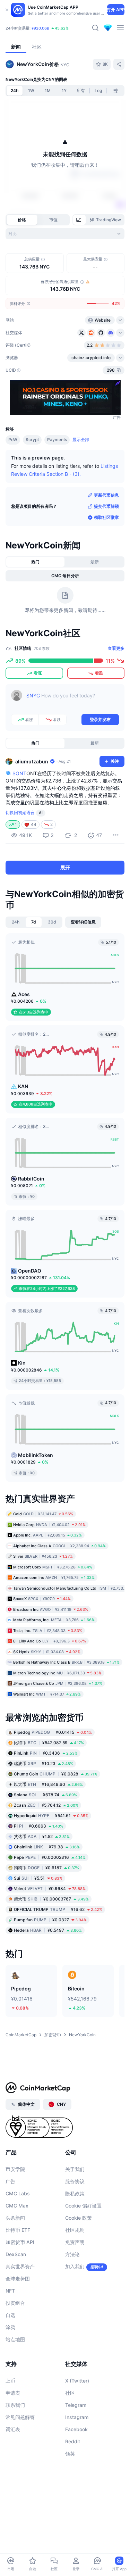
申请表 (13, 2393)
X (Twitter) (77, 2381)
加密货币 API (20, 2242)
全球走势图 (18, 2279)
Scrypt (32, 440)
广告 (10, 2181)
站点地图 (15, 2339)
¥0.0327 (50, 1920)
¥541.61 (51, 1816)
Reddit (73, 2441)
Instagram (77, 2417)
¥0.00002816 (50, 1857)
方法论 (72, 2254)
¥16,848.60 (48, 1784)
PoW (13, 440)
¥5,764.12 (46, 1805)
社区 (70, 2393)
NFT (10, 2291)
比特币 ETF (18, 2230)
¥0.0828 (56, 1774)
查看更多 (116, 648)
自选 (10, 2315)
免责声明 (75, 2242)
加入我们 (75, 2266)
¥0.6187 (46, 1868)
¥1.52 (42, 1836)
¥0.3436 (46, 1753)
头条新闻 (15, 2218)
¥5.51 (38, 1878)
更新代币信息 (106, 495)
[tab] (79, 220)
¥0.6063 (38, 1826)
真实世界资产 (20, 2266)
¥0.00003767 (51, 1899)
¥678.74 (45, 1795)
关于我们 (75, 2169)
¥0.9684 (50, 1888)
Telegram (76, 2405)
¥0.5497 (48, 1930)
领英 (70, 2454)
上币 (10, 2381)
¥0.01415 (53, 1732)
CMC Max (17, 2206)
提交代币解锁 (106, 506)
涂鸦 (10, 2327)
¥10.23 (44, 1763)
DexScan (16, 2254)
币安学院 (15, 2169)
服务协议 (75, 2181)
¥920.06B (40, 28)
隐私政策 (75, 2193)
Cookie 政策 (79, 2218)
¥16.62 (58, 1909)
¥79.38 (47, 1847)
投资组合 (15, 2303)
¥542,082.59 (49, 1743)
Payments (57, 440)
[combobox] (65, 234)
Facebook (76, 2429)
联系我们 (15, 2405)
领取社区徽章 (106, 517)
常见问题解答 (20, 2417)
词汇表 (13, 2429)
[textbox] (73, 701)
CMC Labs (18, 2193)
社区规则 (75, 2230)
